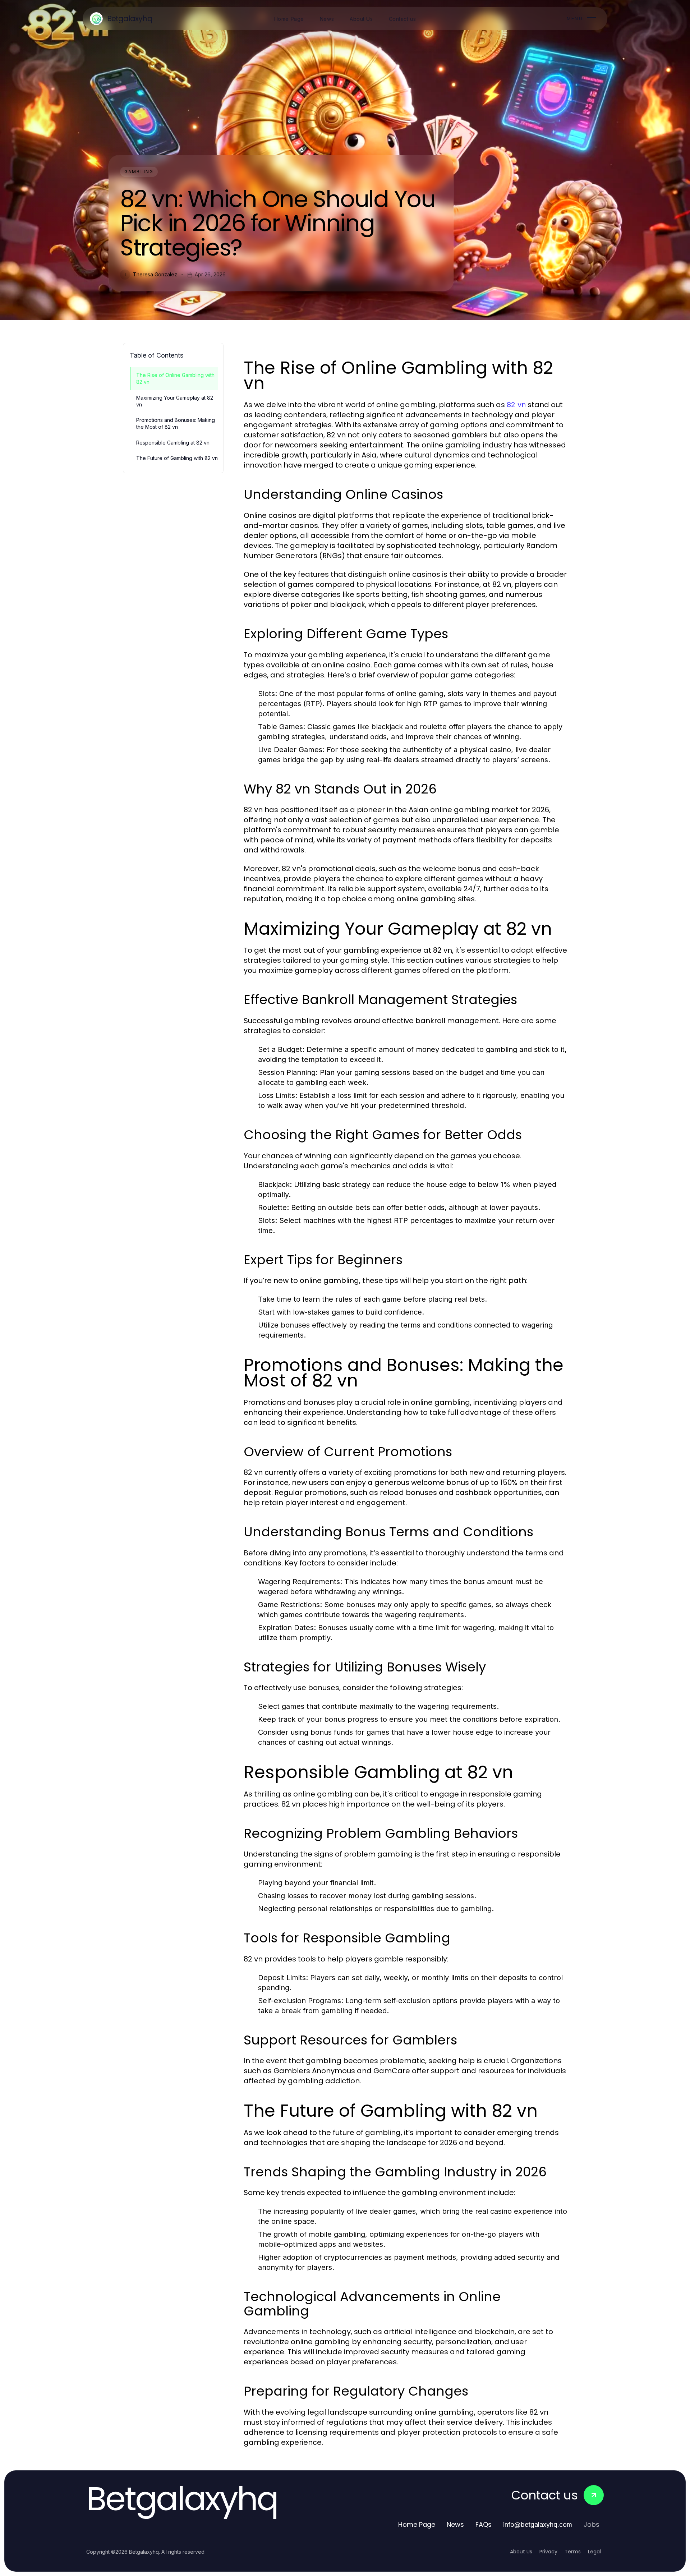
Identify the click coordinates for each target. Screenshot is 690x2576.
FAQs (484, 2524)
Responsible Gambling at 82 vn (173, 443)
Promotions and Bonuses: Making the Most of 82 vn (176, 423)
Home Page (417, 2524)
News (455, 2524)
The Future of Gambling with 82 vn (177, 458)
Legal (594, 2552)
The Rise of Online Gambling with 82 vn (175, 378)
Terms (573, 2552)
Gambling (139, 172)
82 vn (516, 405)
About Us (521, 2552)
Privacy (548, 2552)
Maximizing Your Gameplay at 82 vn (175, 401)
